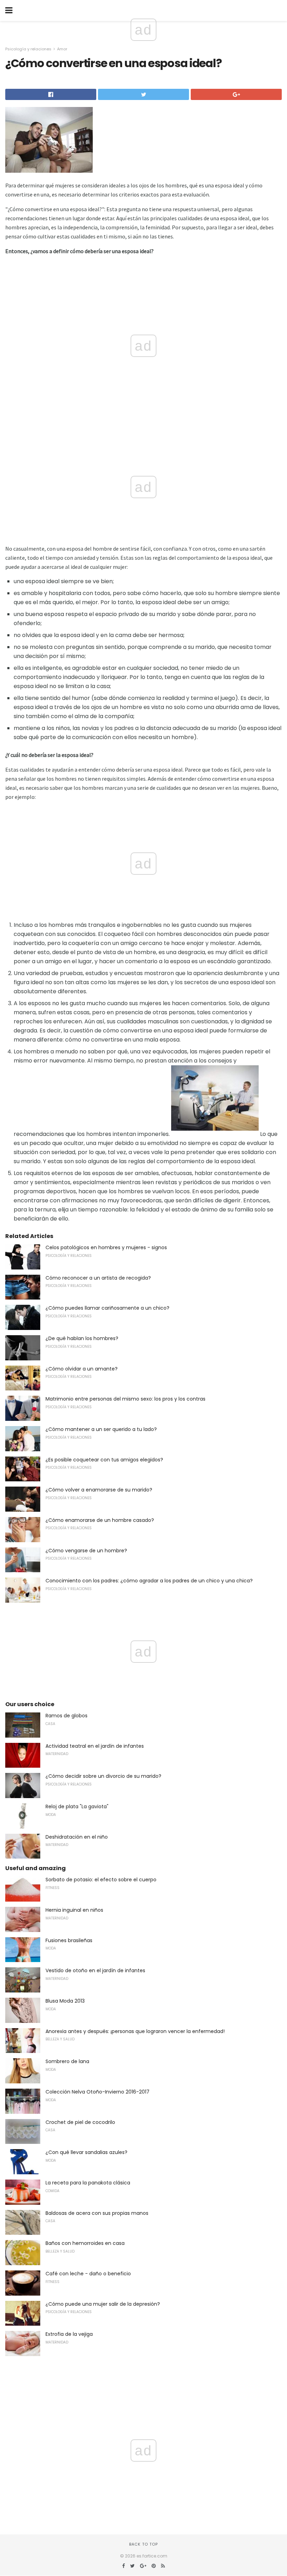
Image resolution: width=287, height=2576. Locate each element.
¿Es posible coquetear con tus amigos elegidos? (104, 1460)
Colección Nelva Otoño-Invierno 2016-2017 (97, 2092)
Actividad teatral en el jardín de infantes (95, 1746)
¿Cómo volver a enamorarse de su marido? (99, 1490)
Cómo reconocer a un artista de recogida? (98, 1278)
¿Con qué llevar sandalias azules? (86, 2152)
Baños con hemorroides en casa (85, 2243)
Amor (62, 49)
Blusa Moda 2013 (65, 2001)
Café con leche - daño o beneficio (88, 2274)
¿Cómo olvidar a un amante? (82, 1369)
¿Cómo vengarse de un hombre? (86, 1551)
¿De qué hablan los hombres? (82, 1338)
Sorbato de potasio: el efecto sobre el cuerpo (101, 1880)
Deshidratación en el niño (77, 1837)
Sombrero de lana (67, 2061)
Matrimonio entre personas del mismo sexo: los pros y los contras (125, 1399)
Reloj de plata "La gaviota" (77, 1806)
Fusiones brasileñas (69, 1940)
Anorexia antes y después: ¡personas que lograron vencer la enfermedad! (135, 2031)
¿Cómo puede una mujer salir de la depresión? (103, 2304)
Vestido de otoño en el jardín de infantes (95, 1970)
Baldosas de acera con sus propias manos (97, 2213)
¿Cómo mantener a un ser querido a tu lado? (101, 1429)
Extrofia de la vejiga (69, 2334)
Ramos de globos (66, 1716)
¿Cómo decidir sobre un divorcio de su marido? (103, 1776)
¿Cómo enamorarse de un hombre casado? (100, 1520)
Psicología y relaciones (28, 49)
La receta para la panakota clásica (88, 2183)
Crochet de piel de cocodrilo (80, 2122)
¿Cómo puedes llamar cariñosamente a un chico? (107, 1308)
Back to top (143, 2544)
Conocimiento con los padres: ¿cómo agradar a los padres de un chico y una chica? (149, 1581)
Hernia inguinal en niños (74, 1910)
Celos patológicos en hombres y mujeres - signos (106, 1247)
